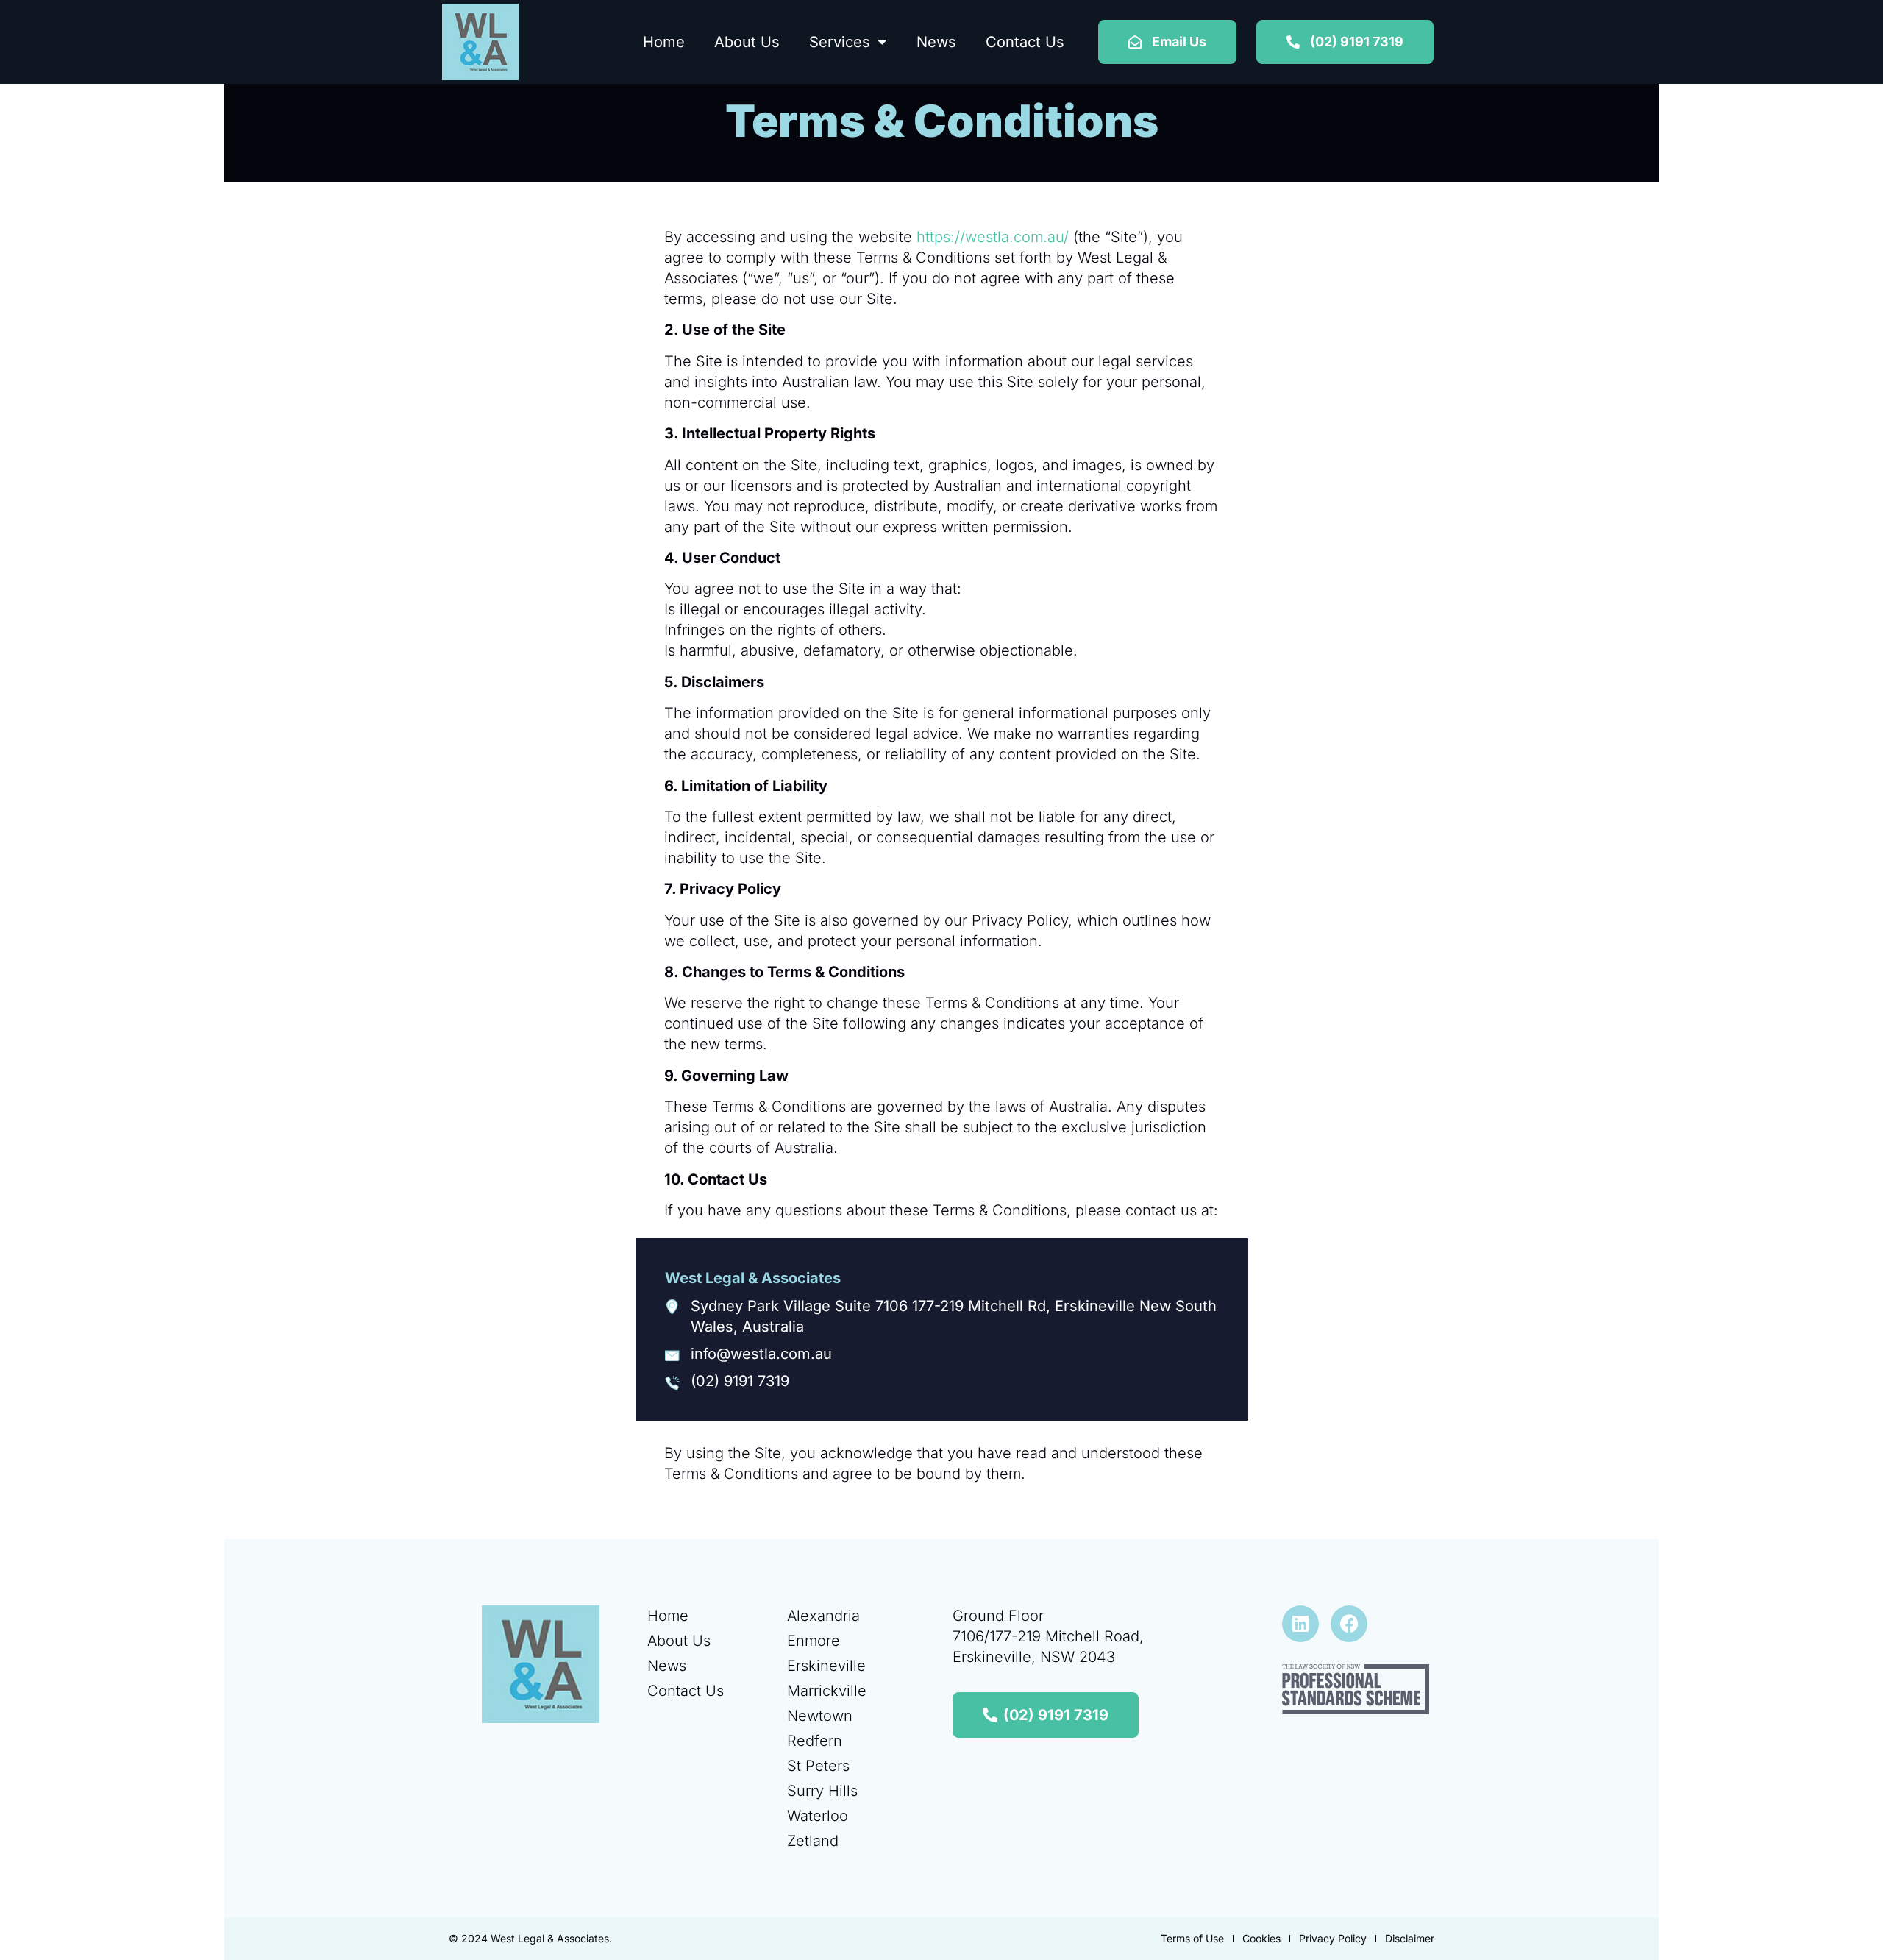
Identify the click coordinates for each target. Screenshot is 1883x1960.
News (936, 42)
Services (840, 42)
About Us (747, 42)
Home (664, 42)
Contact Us (1025, 42)
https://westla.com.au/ (993, 237)
